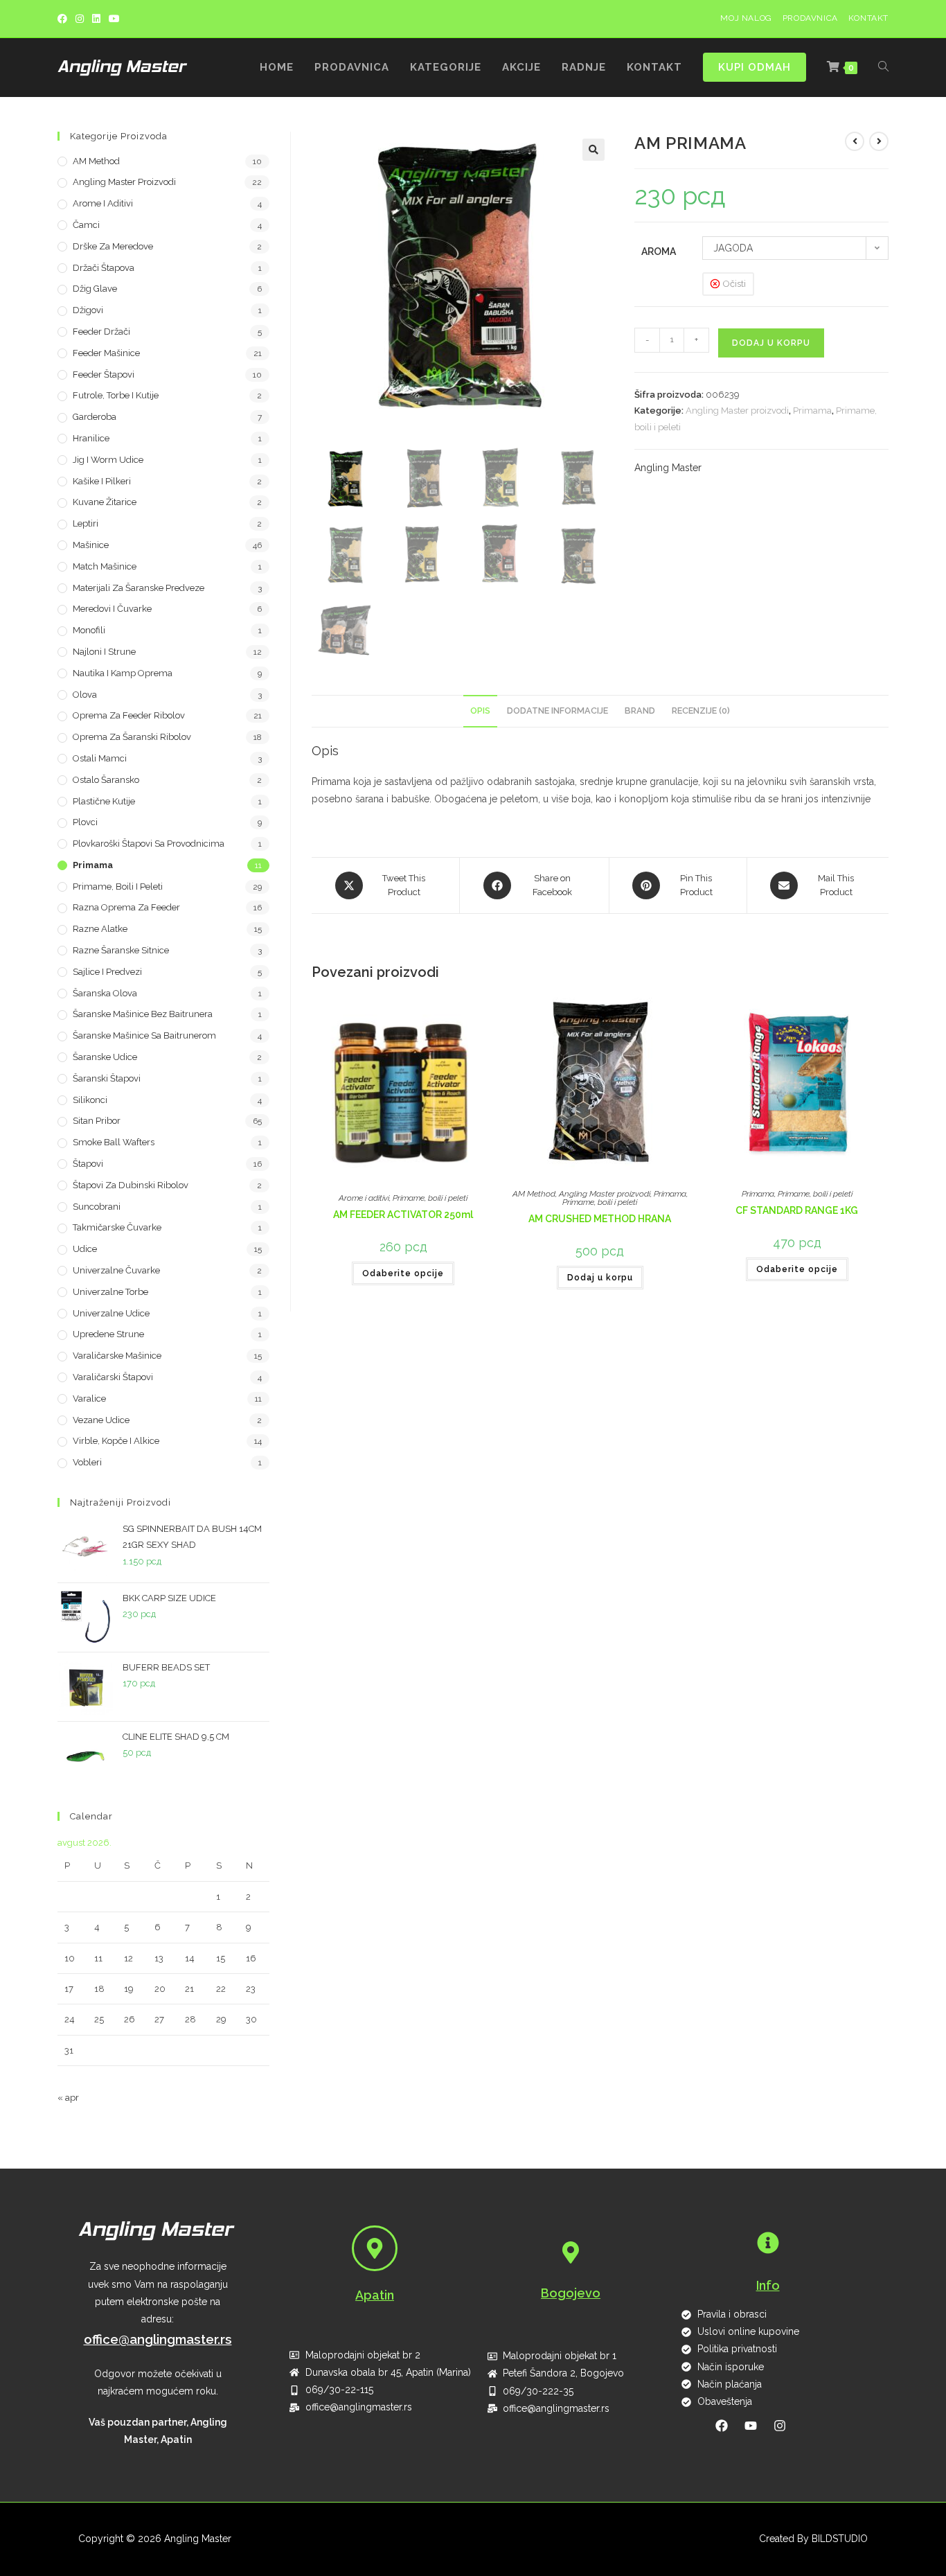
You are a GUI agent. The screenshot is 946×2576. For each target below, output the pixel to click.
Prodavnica (810, 18)
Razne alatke (100, 929)
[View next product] (879, 141)
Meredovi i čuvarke (112, 609)
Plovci (85, 822)
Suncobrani (97, 1207)
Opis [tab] (480, 711)
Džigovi (88, 310)
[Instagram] (80, 19)
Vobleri (87, 1462)
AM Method (534, 1194)
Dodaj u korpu (771, 343)
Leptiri (86, 523)
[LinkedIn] (96, 19)
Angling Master (668, 468)
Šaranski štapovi (107, 1078)
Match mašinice (105, 566)
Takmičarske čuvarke (117, 1227)
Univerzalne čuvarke (116, 1270)
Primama (812, 411)
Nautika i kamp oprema (123, 673)
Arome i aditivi (364, 1198)
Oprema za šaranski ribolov (132, 737)
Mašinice (91, 545)
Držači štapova (104, 268)
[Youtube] (114, 19)
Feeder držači (101, 332)
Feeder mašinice (106, 353)
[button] (594, 150)
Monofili (89, 630)
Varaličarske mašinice (117, 1356)
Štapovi (88, 1164)
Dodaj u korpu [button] (600, 1278)
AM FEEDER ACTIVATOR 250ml (403, 1215)
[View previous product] (855, 141)
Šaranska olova (105, 993)
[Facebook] (64, 19)
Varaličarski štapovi (113, 1377)
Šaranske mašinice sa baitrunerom (144, 1035)
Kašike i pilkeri (102, 481)
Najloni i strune (104, 652)
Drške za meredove (113, 246)
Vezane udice (101, 1420)
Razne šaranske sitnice (121, 950)
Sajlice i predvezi (107, 972)
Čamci (86, 225)
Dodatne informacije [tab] (557, 711)
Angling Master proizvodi (737, 411)
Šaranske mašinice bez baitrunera (143, 1014)
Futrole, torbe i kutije (116, 395)
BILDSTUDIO (840, 2539)
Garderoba (95, 417)
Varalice (89, 1399)
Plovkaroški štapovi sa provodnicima (149, 844)
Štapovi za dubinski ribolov (131, 1185)
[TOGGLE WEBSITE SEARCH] (883, 68)
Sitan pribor (97, 1121)
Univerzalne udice (111, 1313)
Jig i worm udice (108, 460)
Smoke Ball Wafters (114, 1142)
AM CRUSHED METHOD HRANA (600, 1219)
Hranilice (91, 438)
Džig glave (95, 289)
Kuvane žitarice (105, 502)
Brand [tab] (640, 711)
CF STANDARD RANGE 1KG (797, 1210)
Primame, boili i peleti (430, 1198)
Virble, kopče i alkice (116, 1441)
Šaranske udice (105, 1057)
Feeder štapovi (104, 374)
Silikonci (90, 1100)
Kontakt (868, 18)
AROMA (659, 252)
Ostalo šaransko (106, 780)
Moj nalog (746, 18)
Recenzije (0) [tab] (701, 711)
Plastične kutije (104, 801)
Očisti (734, 284)
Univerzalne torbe (110, 1292)
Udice (85, 1249)
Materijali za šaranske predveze (139, 588)
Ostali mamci (100, 758)
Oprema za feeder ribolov (129, 715)
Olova (85, 695)
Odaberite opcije (403, 1273)
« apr (68, 2098)
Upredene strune (108, 1334)
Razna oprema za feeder (126, 907)
